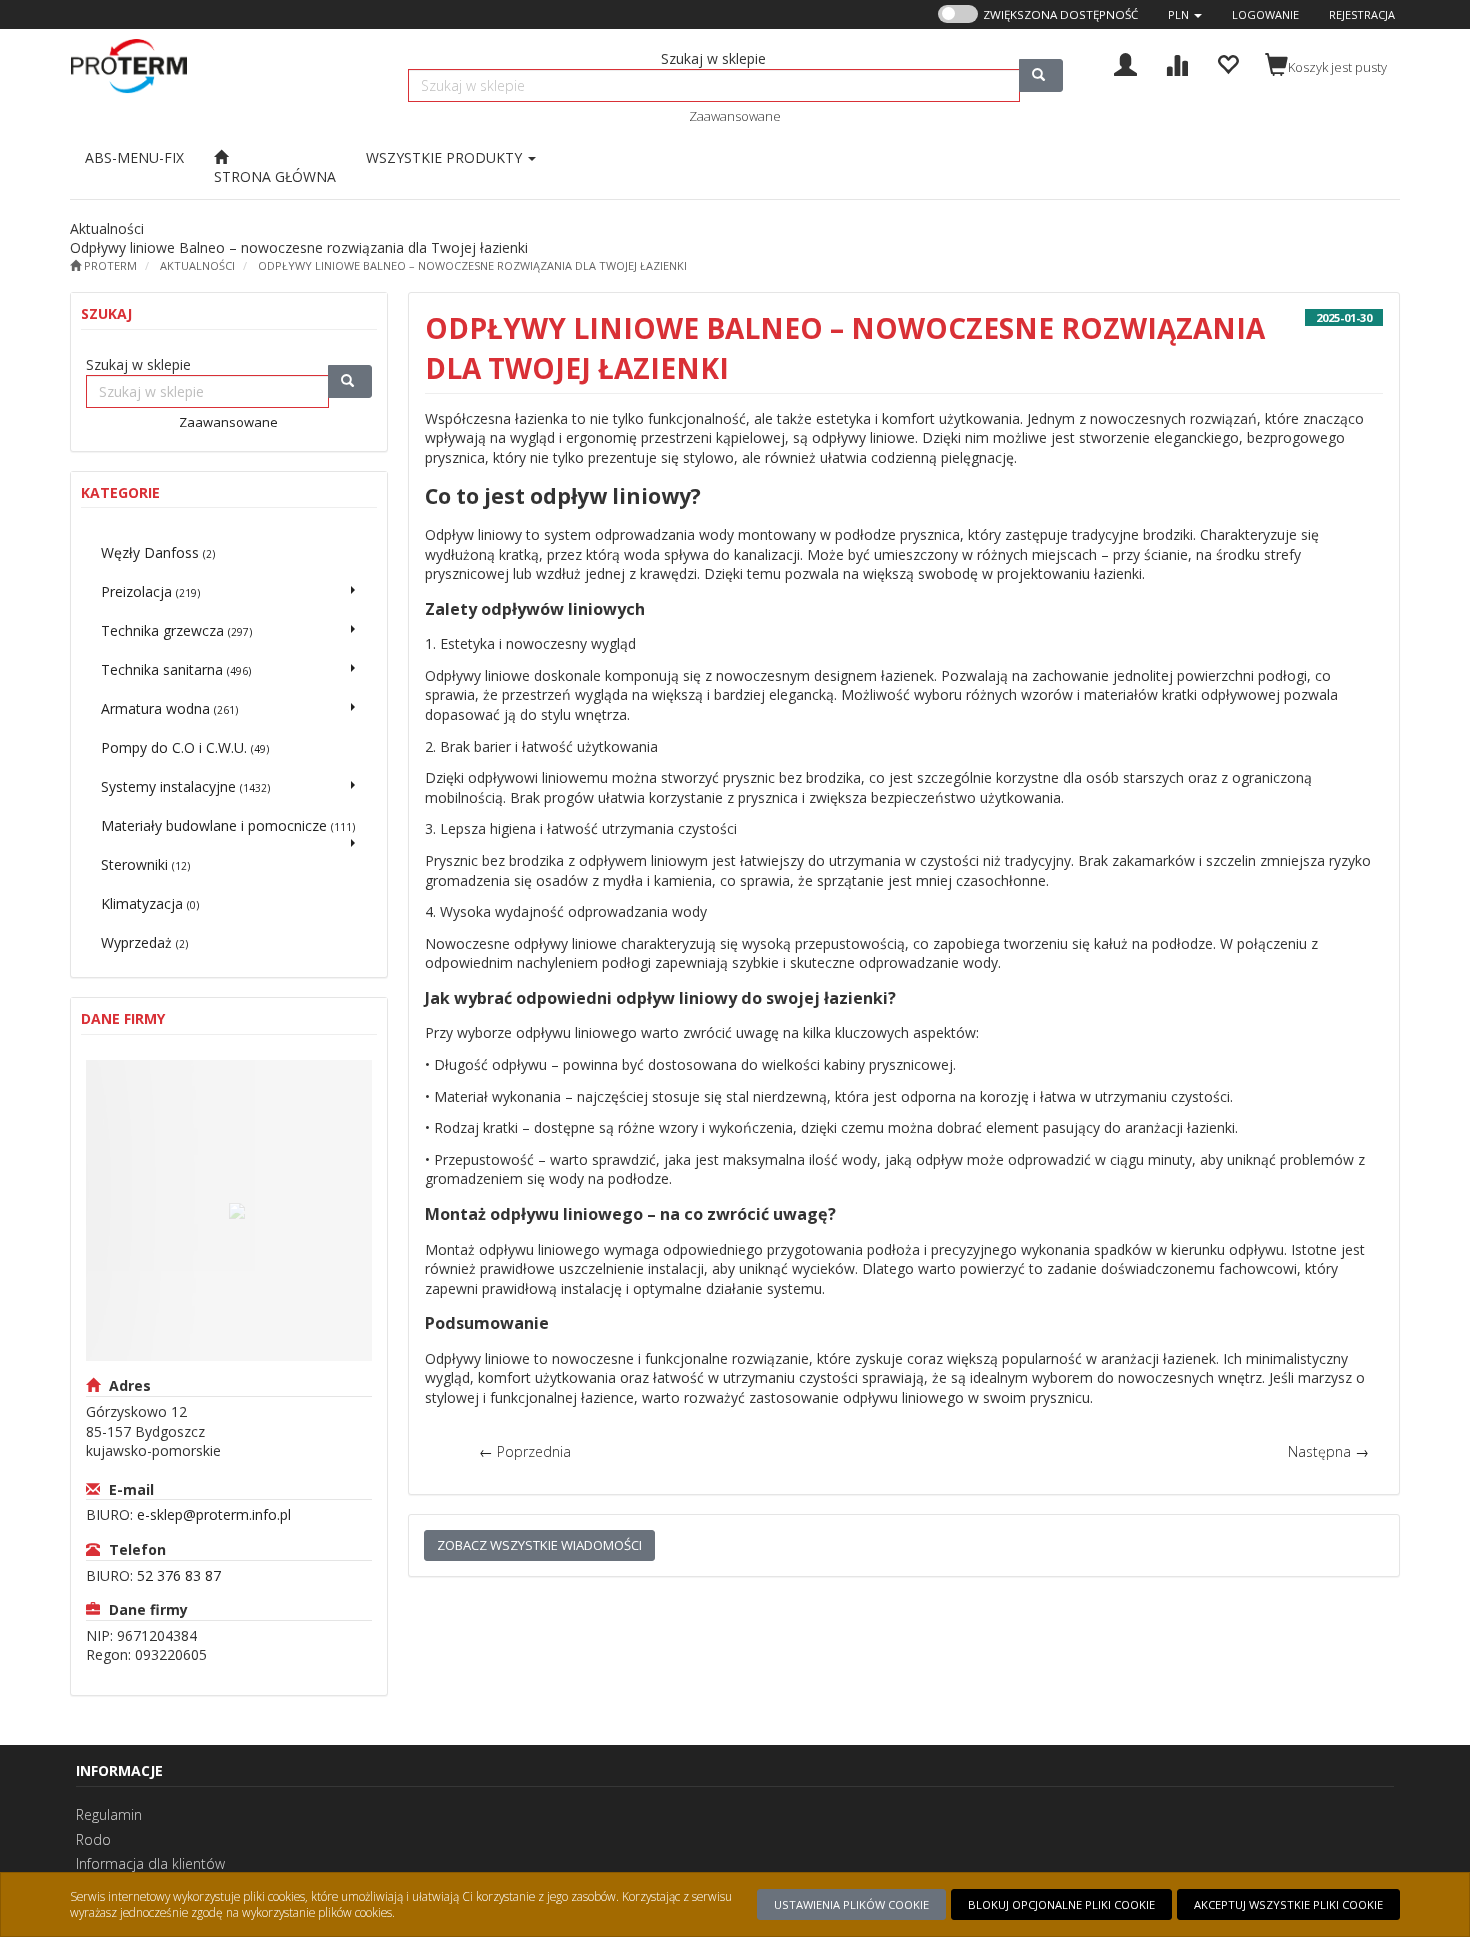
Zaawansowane (735, 116)
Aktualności (197, 265)
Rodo (93, 1839)
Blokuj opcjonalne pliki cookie (1061, 1904)
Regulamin (109, 1814)
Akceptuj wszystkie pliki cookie (1288, 1904)
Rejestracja (1362, 14)
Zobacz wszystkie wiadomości (539, 1545)
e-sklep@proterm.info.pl (214, 1514)
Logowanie (1265, 14)
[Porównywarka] (1176, 62)
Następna (1328, 1451)
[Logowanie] (1125, 62)
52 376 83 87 (179, 1575)
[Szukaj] (1041, 75)
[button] (1185, 14)
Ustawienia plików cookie (851, 1904)
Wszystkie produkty (446, 157)
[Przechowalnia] (1227, 62)
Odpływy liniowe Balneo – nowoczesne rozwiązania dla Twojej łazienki (472, 265)
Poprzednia (525, 1451)
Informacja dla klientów (150, 1863)
